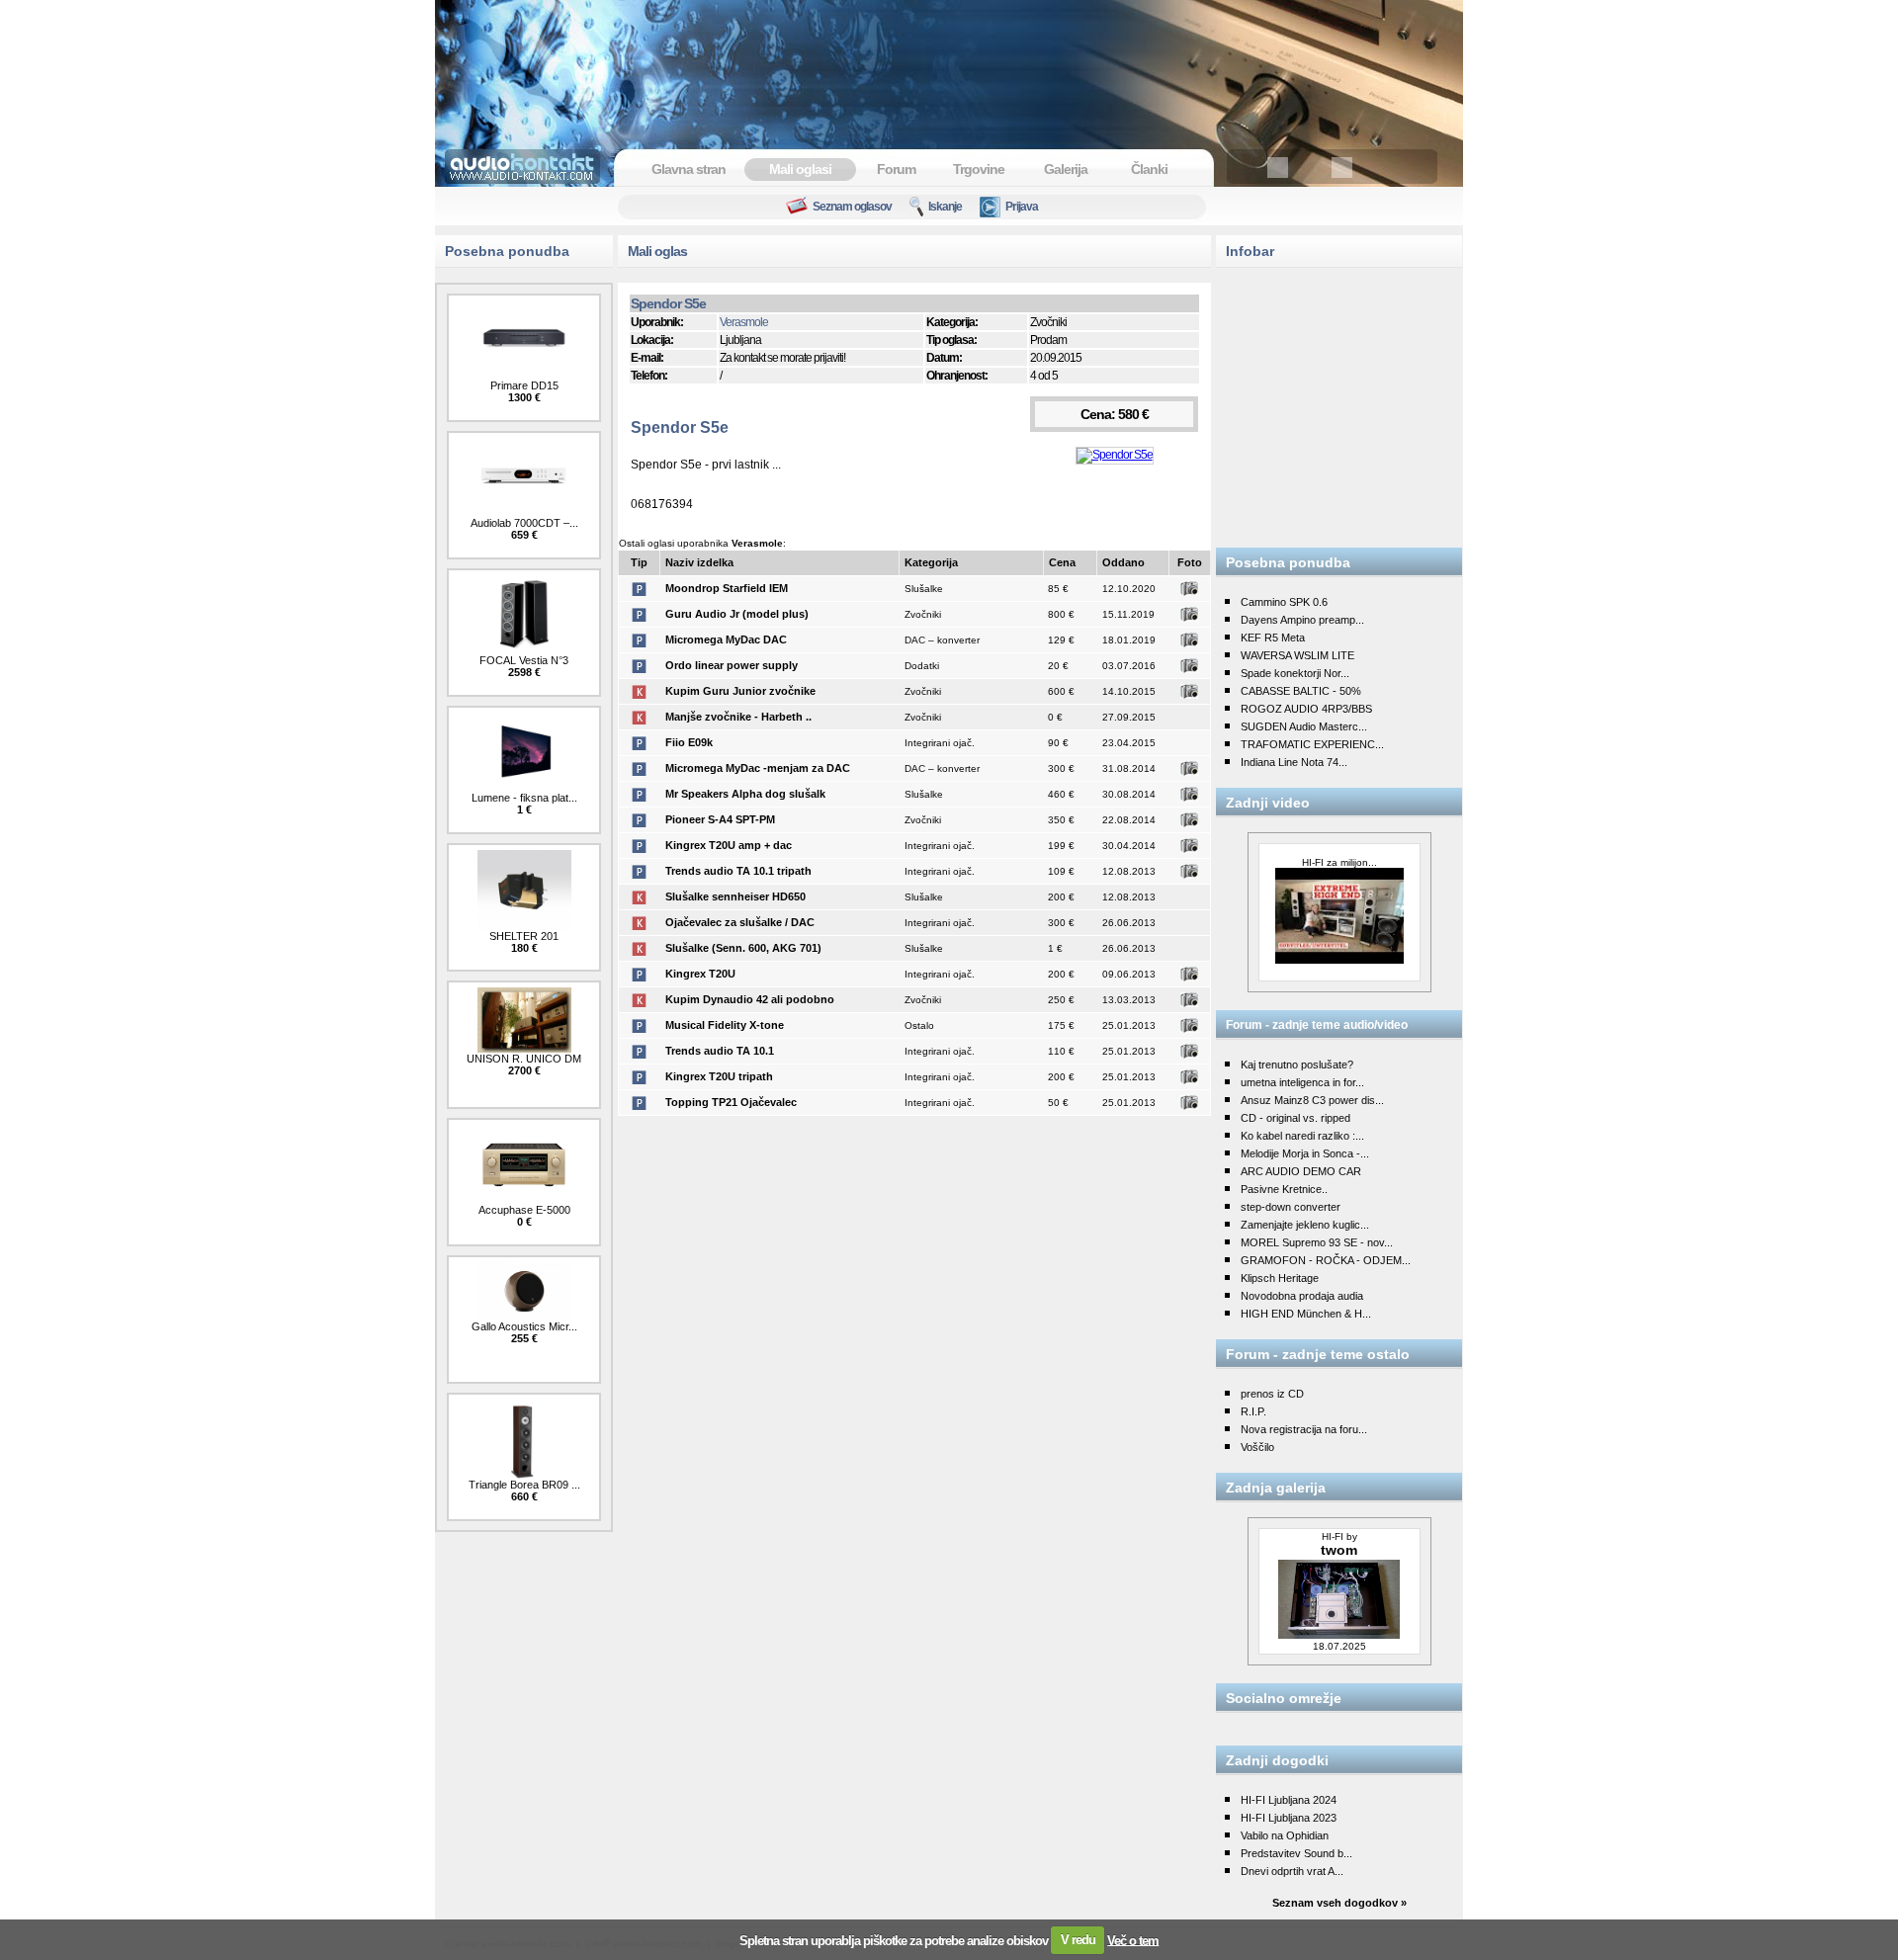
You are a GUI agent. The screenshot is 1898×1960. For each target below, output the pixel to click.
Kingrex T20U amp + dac (729, 845)
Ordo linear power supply (732, 665)
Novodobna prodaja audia (1302, 1296)
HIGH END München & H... (1306, 1314)
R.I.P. (1253, 1411)
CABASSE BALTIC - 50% (1301, 691)
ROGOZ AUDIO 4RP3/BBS (1306, 709)
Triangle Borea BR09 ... (524, 1485)
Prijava (1022, 207)
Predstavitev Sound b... (1296, 1853)
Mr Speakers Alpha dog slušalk (745, 794)
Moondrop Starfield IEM (727, 588)
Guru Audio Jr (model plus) (737, 614)
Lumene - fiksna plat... (524, 798)
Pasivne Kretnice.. (1284, 1189)
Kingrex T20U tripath (719, 1076)
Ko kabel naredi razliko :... (1302, 1136)
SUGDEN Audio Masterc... (1304, 726)
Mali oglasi (800, 169)
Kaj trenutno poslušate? (1297, 1065)
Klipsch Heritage (1280, 1278)
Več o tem (1133, 1940)
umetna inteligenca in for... (1302, 1082)
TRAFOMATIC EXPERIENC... (1312, 744)
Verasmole (744, 322)
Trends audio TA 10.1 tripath (738, 871)
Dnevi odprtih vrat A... (1292, 1871)
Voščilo (1257, 1447)
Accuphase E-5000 (524, 1210)
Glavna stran (689, 169)
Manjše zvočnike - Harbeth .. (738, 717)
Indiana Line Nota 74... (1294, 762)
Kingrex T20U (700, 974)
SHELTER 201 (524, 936)
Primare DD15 (524, 385)
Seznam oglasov (852, 207)
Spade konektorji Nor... (1295, 673)
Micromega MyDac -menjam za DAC (758, 768)
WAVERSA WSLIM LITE (1297, 655)
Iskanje (945, 207)
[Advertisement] (949, 64)
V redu (1078, 1940)
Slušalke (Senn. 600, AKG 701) (743, 948)
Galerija (1066, 169)
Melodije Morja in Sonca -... (1305, 1153)
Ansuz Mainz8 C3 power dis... (1312, 1100)
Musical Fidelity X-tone (725, 1025)
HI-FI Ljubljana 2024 (1289, 1800)
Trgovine (979, 169)
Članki (1149, 169)
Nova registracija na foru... (1304, 1429)
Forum (896, 169)
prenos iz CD (1272, 1394)
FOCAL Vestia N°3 (524, 660)
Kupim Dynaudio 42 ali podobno (750, 999)
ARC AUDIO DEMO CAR (1301, 1171)
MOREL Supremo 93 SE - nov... (1317, 1242)
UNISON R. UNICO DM (524, 1059)
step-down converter (1291, 1207)
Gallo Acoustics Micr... (524, 1326)
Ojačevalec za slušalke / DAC (740, 922)
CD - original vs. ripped (1295, 1118)
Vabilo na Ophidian (1285, 1835)
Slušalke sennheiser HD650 (735, 896)
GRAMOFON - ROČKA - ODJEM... (1326, 1260)
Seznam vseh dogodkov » (1339, 1903)
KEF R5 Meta (1273, 638)
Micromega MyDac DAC (726, 639)
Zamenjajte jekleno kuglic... (1305, 1225)
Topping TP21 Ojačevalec (731, 1102)
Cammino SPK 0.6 (1284, 602)
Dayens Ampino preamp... (1302, 620)
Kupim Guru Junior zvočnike (740, 691)
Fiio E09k (689, 742)
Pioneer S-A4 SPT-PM (720, 819)
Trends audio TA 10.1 (720, 1051)
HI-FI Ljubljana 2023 (1289, 1818)
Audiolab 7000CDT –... (524, 523)
